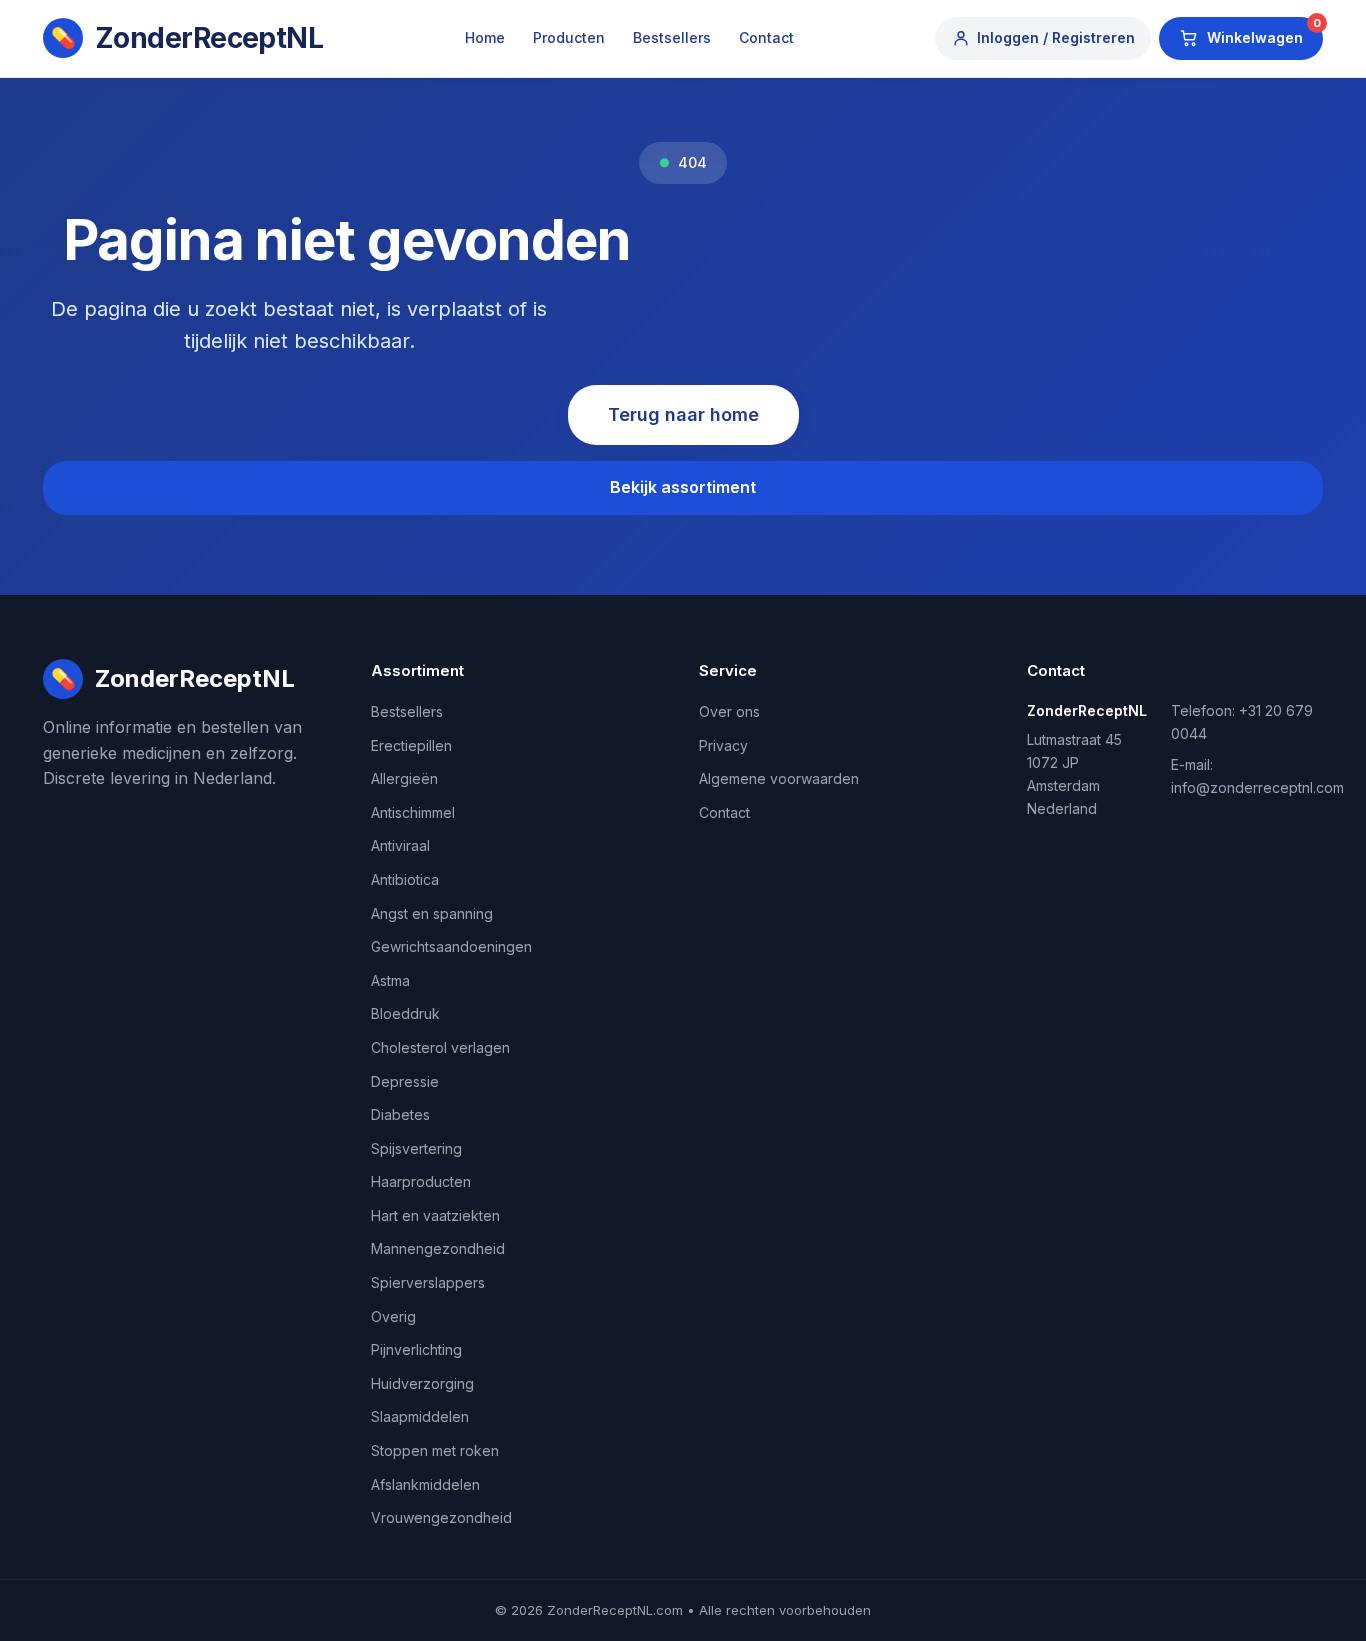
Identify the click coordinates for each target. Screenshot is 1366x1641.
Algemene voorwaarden (779, 778)
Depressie (405, 1081)
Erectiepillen (411, 745)
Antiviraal (400, 845)
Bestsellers (672, 37)
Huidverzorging (422, 1383)
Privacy (723, 745)
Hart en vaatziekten (435, 1215)
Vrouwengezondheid (441, 1517)
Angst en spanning (432, 913)
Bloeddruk (405, 1013)
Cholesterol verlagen (440, 1047)
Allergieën (404, 778)
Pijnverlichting (416, 1349)
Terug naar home (683, 414)
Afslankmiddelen (425, 1484)
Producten (569, 37)
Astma (390, 980)
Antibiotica (405, 879)
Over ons (729, 711)
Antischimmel (413, 812)
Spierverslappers (428, 1282)
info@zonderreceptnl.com (1257, 787)
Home (485, 37)
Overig (393, 1316)
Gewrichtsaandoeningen (451, 946)
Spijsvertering (416, 1148)
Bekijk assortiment (683, 487)
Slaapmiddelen (420, 1416)
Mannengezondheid (438, 1248)
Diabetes (400, 1114)
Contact (766, 37)
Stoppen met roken (435, 1450)
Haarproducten (421, 1181)
